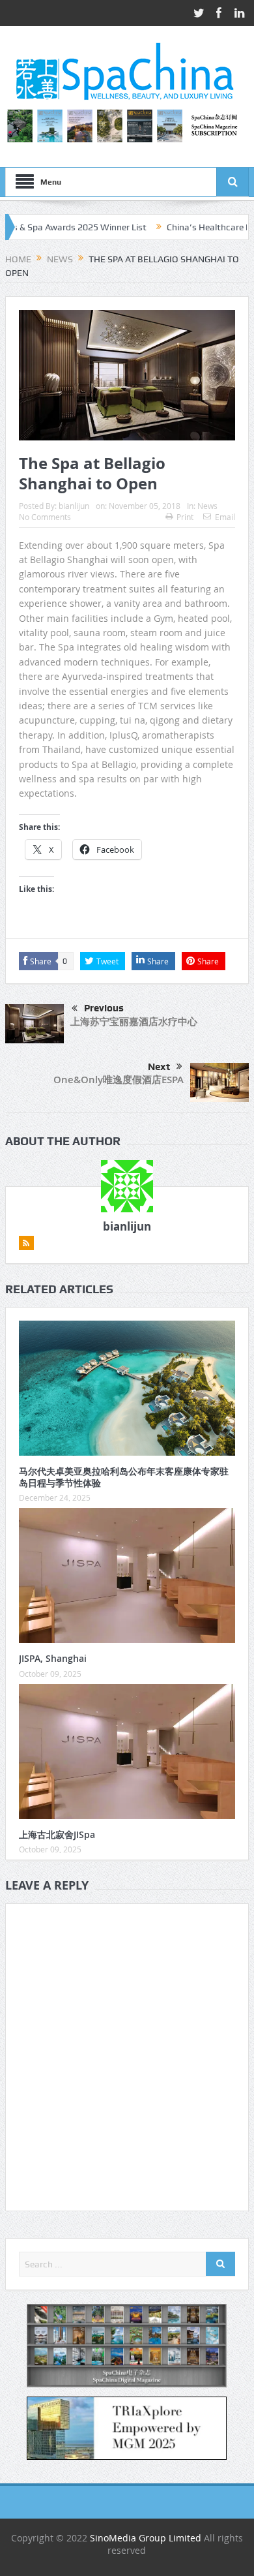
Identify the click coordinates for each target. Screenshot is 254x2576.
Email (225, 517)
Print (185, 517)
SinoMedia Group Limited (146, 2538)
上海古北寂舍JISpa (57, 1834)
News (207, 506)
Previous (104, 1008)
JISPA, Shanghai (53, 1658)
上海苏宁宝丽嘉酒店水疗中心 (134, 1021)
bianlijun (74, 506)
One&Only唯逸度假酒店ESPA (119, 1080)
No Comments (45, 517)
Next (159, 1067)
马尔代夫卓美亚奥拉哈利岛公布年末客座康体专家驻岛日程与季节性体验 (124, 1477)
